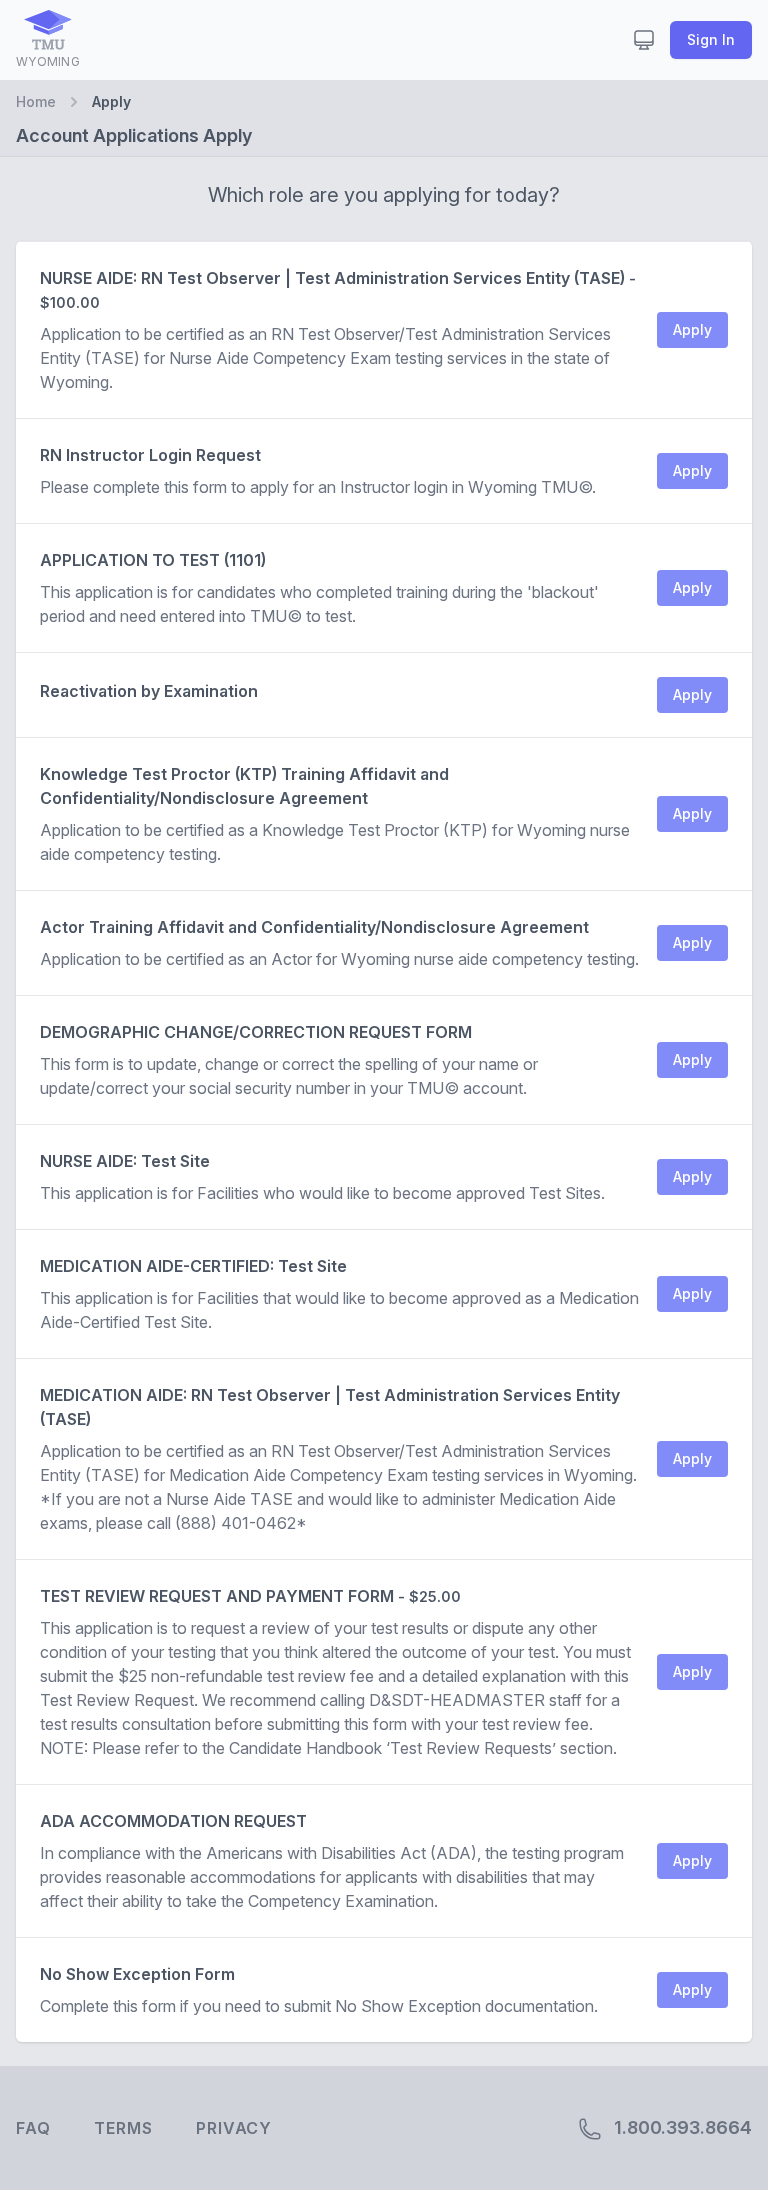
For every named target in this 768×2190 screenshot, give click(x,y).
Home (36, 101)
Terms (123, 2128)
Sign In (711, 39)
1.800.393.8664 (681, 2127)
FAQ (33, 2128)
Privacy (234, 2128)
